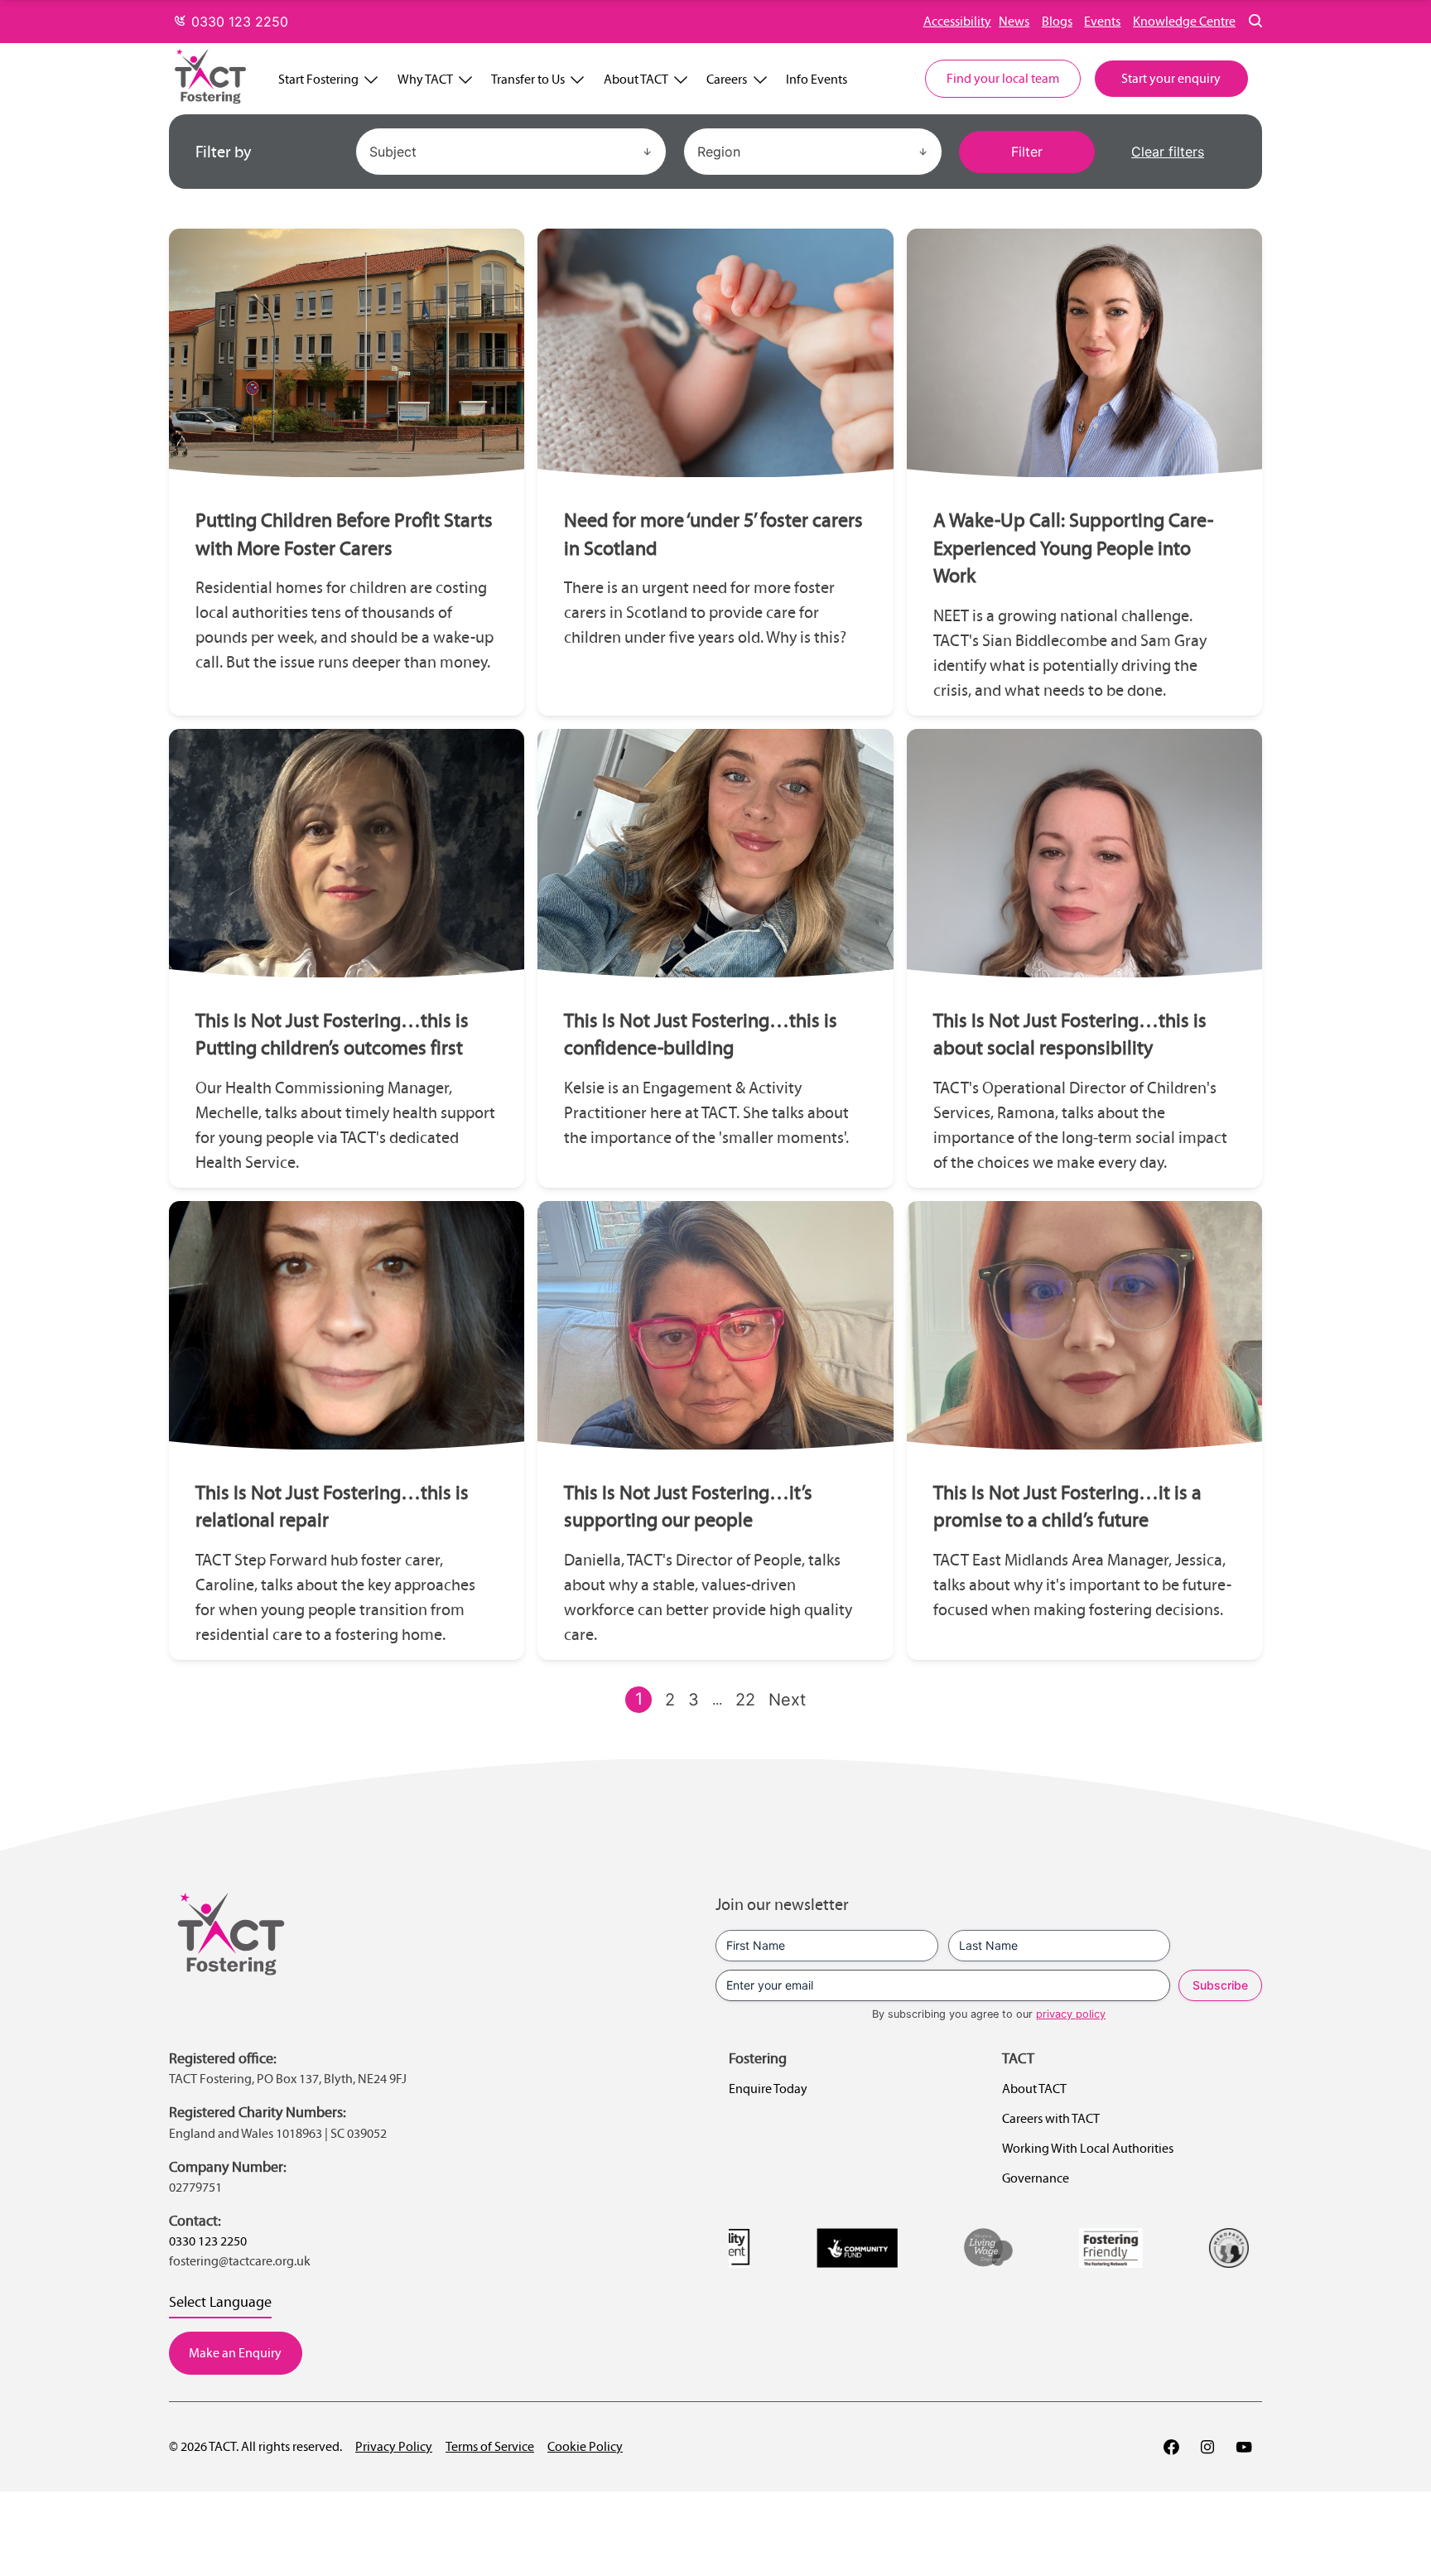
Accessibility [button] (957, 21)
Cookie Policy (585, 2446)
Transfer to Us (528, 79)
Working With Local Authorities (1088, 2148)
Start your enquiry (1171, 78)
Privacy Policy (394, 2446)
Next (787, 1700)
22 (745, 1700)
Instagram (1207, 2447)
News (1014, 21)
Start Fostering (318, 79)
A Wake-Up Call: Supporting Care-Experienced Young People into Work (1073, 548)
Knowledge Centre (1184, 21)
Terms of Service (490, 2446)
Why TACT (425, 79)
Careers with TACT (1051, 2118)
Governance (1036, 2178)
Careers (727, 79)
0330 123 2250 (238, 22)
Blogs (1057, 21)
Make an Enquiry (235, 2353)
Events (1102, 21)
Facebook (1171, 2447)
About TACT (636, 79)
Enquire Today (768, 2089)
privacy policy (1071, 2014)
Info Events (817, 79)
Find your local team (1003, 78)
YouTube (1244, 2447)
